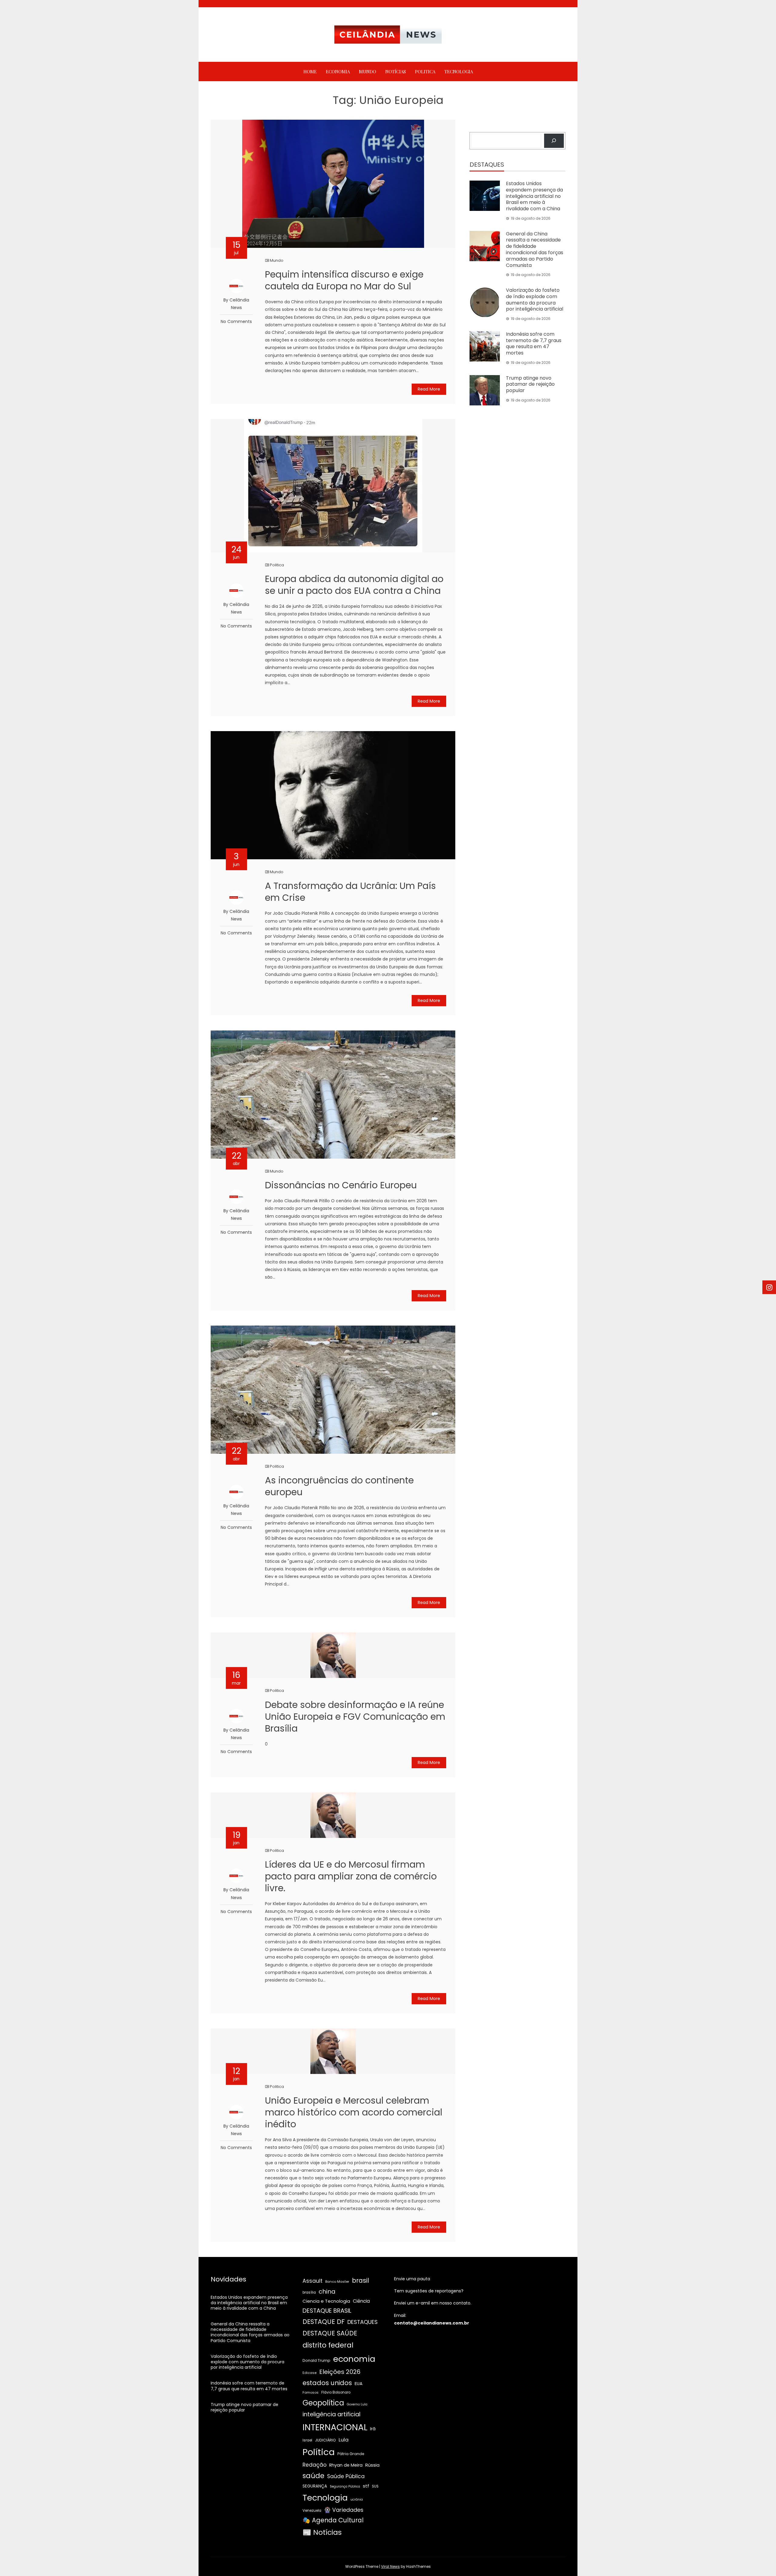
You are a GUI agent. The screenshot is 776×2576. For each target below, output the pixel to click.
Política (319, 2452)
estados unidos (327, 2383)
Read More (429, 389)
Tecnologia (459, 72)
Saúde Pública (346, 2476)
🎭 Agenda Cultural (333, 2520)
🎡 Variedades (344, 2510)
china (327, 2291)
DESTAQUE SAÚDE (330, 2333)
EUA (359, 2383)
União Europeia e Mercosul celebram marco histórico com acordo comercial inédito (354, 2112)
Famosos (311, 2392)
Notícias (396, 72)
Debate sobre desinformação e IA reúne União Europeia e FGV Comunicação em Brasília (355, 1717)
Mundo (368, 72)
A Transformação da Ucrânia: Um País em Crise (350, 892)
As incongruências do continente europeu (339, 1486)
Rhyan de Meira (346, 2465)
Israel (307, 2440)
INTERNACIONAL (335, 2427)
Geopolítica (323, 2403)
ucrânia (357, 2499)
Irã (373, 2429)
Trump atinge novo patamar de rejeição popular (530, 384)
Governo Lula (357, 2404)
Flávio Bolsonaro (336, 2392)
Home (310, 72)
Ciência (361, 2301)
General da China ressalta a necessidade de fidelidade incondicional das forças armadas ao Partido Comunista (535, 250)
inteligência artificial (331, 2414)
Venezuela (312, 2511)
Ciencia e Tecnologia (326, 2301)
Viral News (390, 2566)
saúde (313, 2476)
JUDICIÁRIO (325, 2440)
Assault (313, 2281)
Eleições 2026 (340, 2372)
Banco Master (337, 2281)
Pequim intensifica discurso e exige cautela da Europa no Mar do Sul (344, 280)
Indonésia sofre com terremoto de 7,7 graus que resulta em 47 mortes (534, 343)
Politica (425, 72)
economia (354, 2359)
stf (366, 2486)
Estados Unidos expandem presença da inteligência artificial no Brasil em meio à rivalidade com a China (534, 196)
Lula (344, 2440)
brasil (361, 2281)
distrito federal (328, 2345)
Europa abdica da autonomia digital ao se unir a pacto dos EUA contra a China (354, 585)
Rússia (372, 2465)
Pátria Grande (351, 2454)
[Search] (554, 141)
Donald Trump (316, 2360)
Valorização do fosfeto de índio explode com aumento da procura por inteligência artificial (535, 300)
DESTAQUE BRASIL (327, 2311)
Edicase (309, 2373)
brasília (309, 2292)
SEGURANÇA (315, 2486)
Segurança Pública (345, 2486)
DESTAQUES (363, 2322)
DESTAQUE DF (324, 2322)
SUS (375, 2486)
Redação (314, 2465)
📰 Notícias (322, 2532)
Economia (338, 72)
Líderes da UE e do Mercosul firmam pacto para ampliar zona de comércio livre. (351, 1876)
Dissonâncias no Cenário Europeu (341, 1185)
